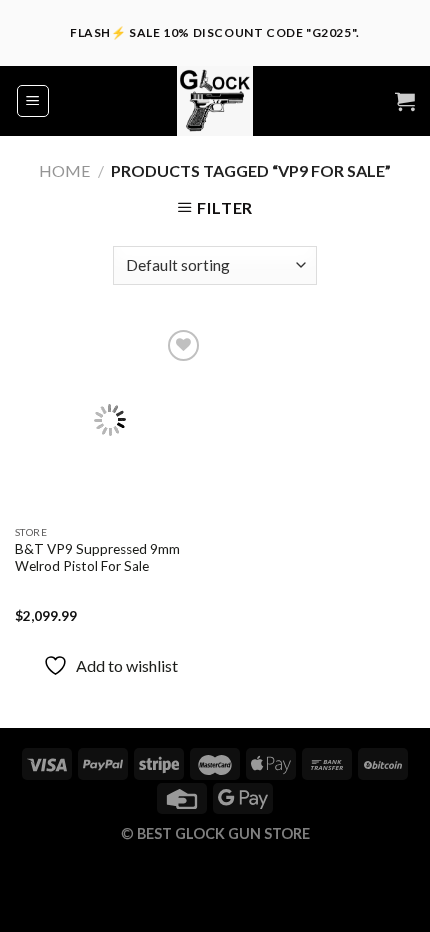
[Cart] (405, 101)
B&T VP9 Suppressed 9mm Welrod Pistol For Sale (97, 558)
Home (64, 170)
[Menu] (33, 101)
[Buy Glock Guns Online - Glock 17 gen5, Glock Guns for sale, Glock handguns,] (215, 101)
